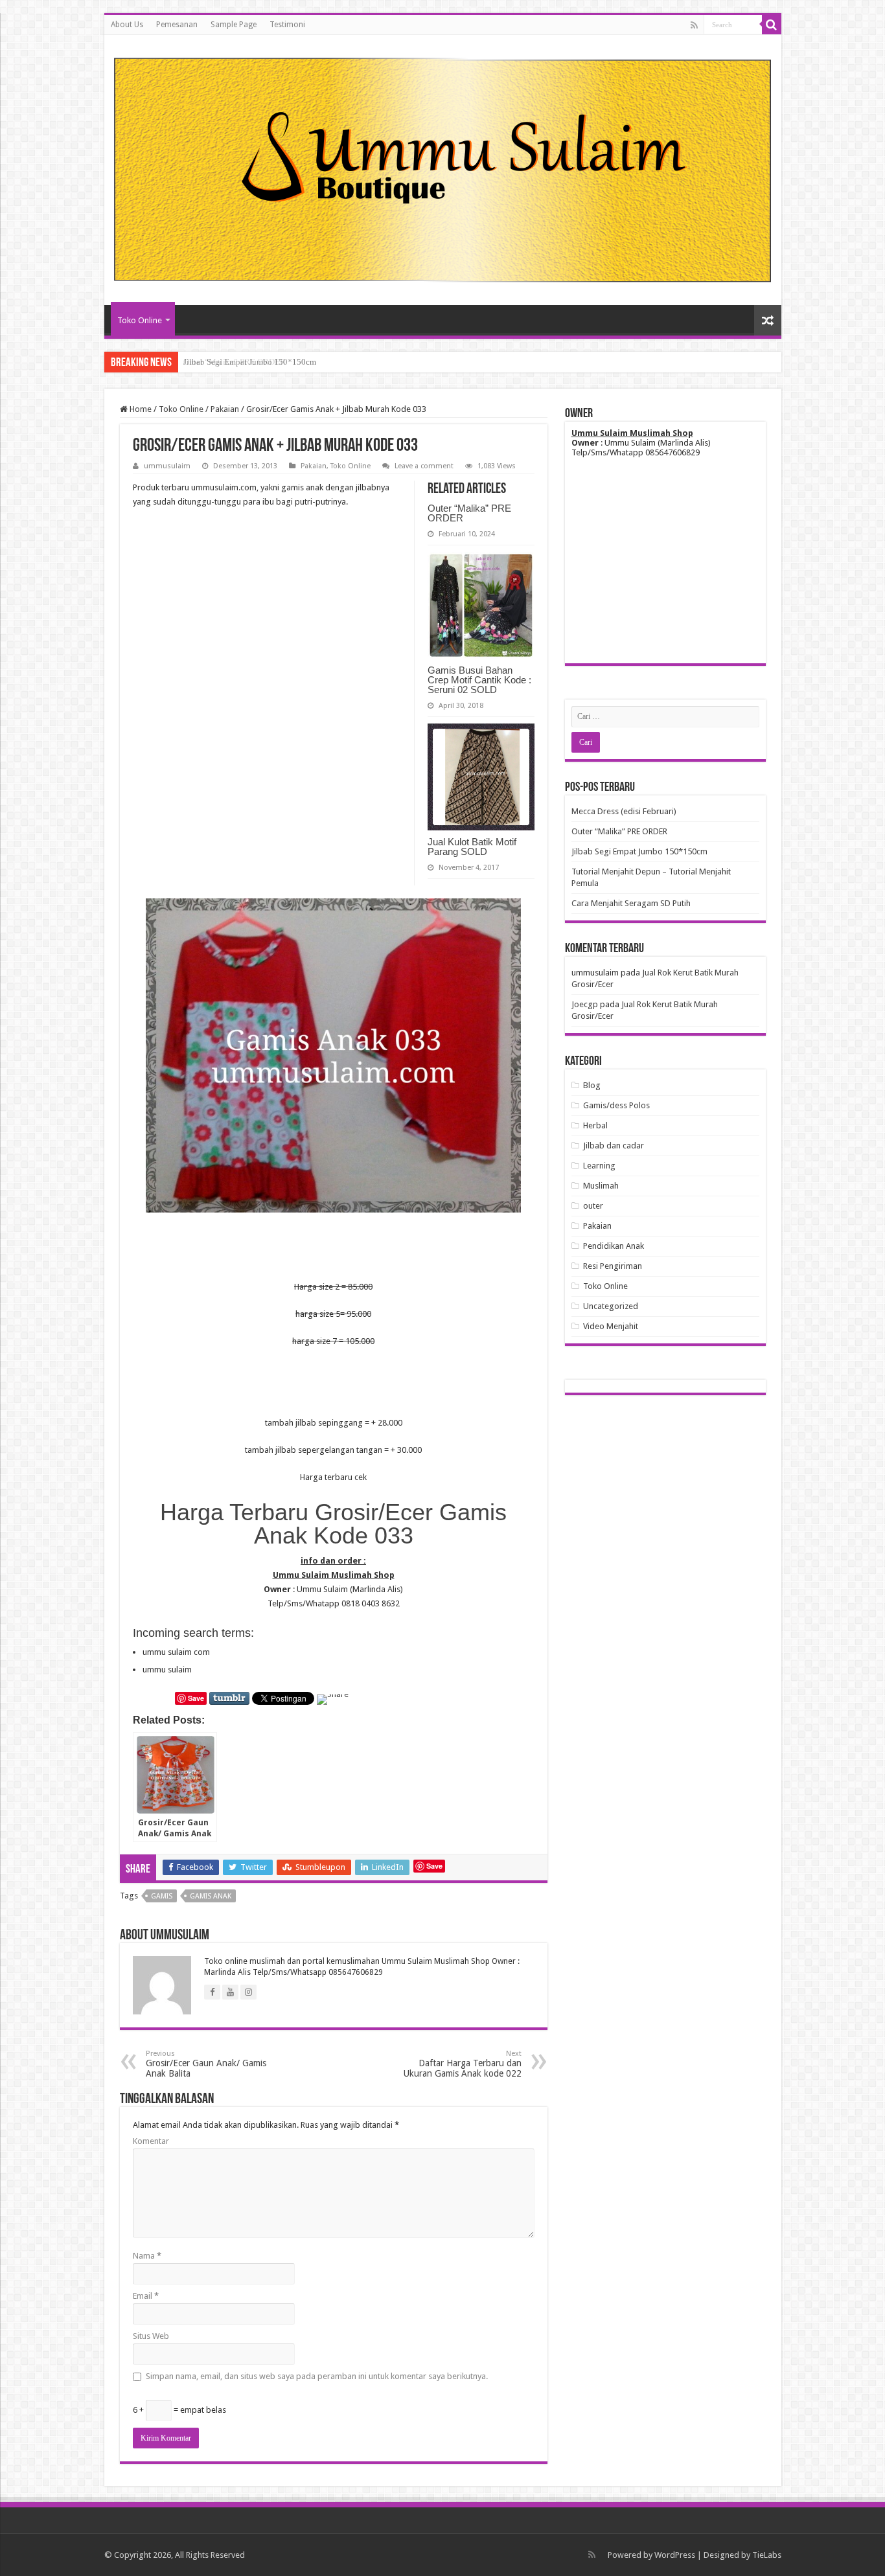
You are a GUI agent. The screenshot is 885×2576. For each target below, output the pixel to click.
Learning (599, 1166)
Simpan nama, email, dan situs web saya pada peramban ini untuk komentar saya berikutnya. (317, 2376)
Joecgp (585, 1004)
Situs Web (151, 2336)
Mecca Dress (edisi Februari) (624, 811)
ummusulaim (167, 466)
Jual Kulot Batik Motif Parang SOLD (472, 847)
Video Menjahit (611, 1326)
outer (593, 1206)
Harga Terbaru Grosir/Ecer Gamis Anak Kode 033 (333, 1524)
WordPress (675, 2555)
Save (196, 1698)
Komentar (151, 2141)
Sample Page (234, 25)
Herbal (595, 1125)
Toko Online (140, 320)
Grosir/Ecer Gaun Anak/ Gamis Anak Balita (206, 2064)
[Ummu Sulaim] (443, 168)
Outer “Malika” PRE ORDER (469, 513)
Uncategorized (611, 1306)
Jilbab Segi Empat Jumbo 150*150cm (250, 362)
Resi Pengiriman (613, 1266)
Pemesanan (177, 25)
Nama (147, 2256)
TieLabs (767, 2555)
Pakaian (225, 409)
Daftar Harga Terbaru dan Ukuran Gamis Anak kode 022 (463, 2064)
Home (140, 409)
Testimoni (287, 25)
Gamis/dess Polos (616, 1105)
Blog (592, 1085)
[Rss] (694, 25)
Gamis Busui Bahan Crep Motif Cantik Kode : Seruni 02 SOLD (479, 680)
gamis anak (211, 1896)
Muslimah (601, 1186)
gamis (162, 1896)
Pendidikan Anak (614, 1246)
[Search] (772, 25)
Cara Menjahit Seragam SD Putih (631, 903)
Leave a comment (424, 466)
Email (146, 2296)
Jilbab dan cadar (614, 1146)
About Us (127, 25)
